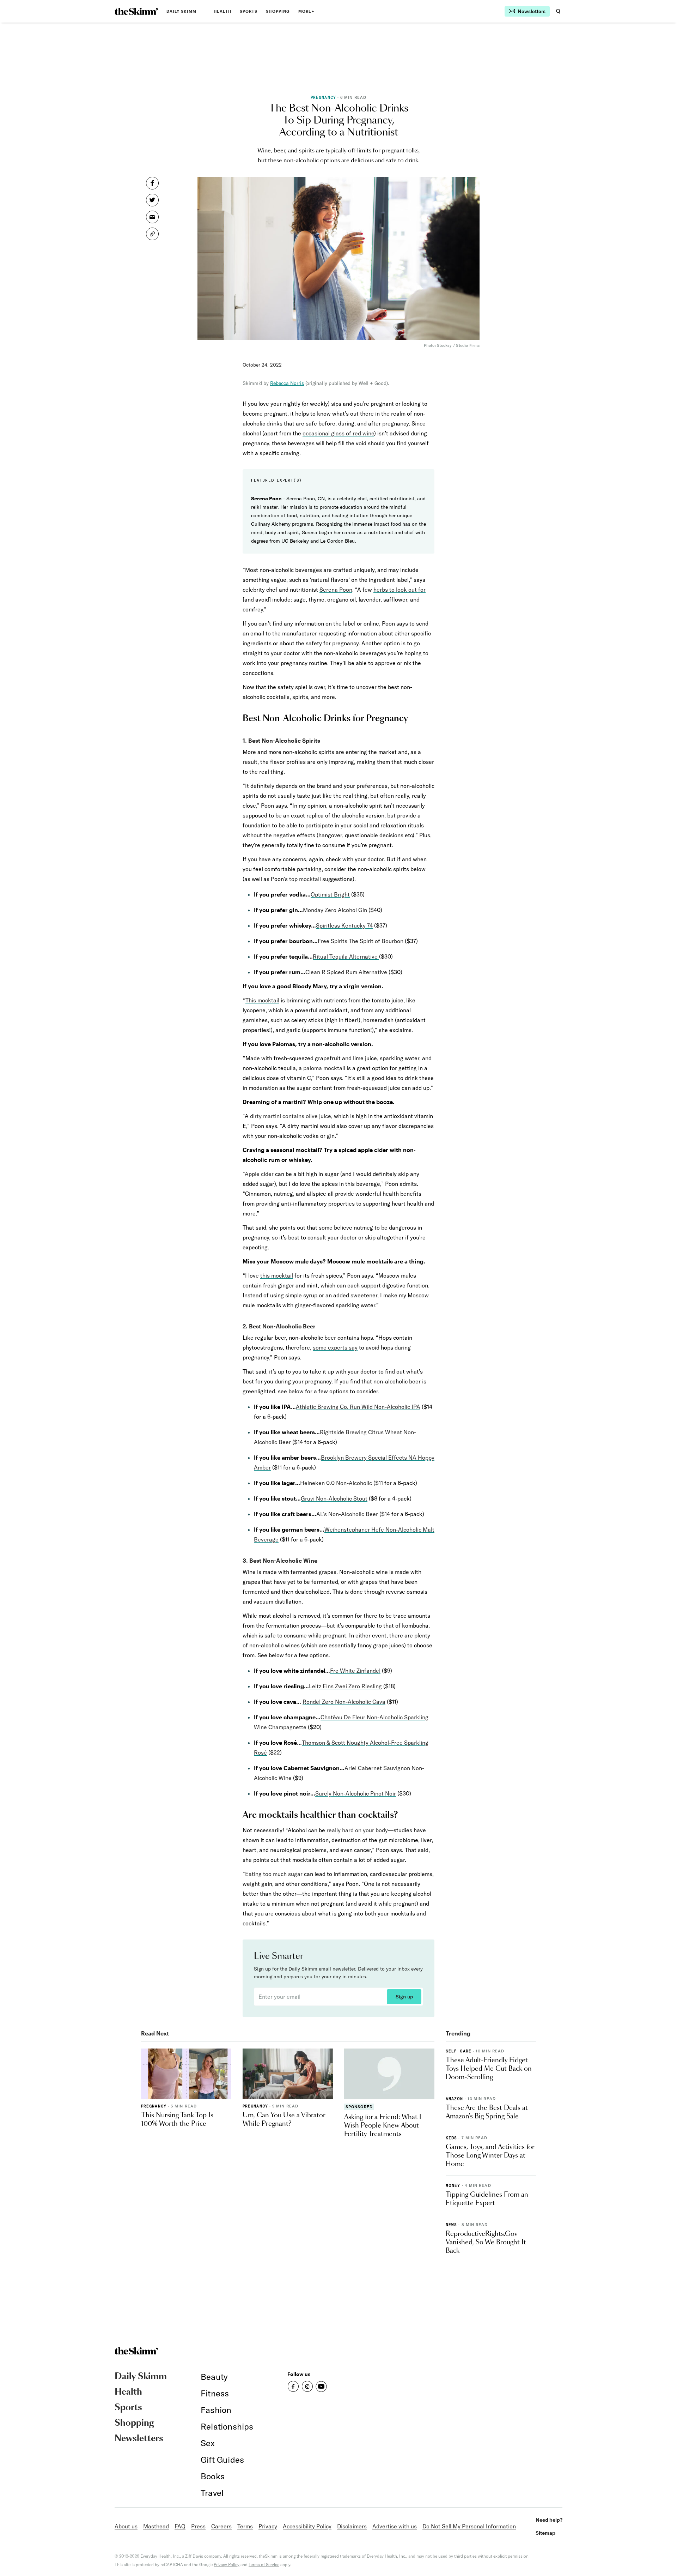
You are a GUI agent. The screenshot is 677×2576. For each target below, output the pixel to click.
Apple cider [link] (259, 1174)
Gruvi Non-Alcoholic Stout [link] (334, 1498)
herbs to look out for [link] (400, 590)
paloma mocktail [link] (324, 1068)
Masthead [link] (156, 2526)
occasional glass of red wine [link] (338, 433)
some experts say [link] (335, 1347)
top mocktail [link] (305, 879)
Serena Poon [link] (336, 590)
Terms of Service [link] (264, 2565)
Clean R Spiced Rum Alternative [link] (346, 972)
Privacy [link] (268, 2526)
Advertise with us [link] (395, 2526)
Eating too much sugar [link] (274, 1874)
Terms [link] (245, 2526)
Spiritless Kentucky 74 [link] (344, 925)
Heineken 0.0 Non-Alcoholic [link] (336, 1483)
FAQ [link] (180, 2526)
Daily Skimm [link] (181, 11)
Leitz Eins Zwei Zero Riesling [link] (345, 1686)
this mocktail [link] (277, 1275)
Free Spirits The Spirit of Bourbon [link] (361, 941)
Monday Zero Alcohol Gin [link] (335, 910)
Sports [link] (249, 11)
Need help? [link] (549, 2520)
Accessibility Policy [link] (307, 2526)
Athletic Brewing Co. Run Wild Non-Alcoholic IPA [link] (358, 1407)
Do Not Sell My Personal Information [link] (469, 2526)
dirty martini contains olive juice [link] (291, 1116)
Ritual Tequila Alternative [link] (346, 957)
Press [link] (198, 2526)
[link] (136, 11)
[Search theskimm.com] (558, 11)
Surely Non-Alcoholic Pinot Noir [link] (356, 1793)
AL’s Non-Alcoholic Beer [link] (347, 1514)
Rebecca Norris (287, 383)
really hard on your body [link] (356, 1830)
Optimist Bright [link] (330, 894)
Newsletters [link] (139, 2439)
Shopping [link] (278, 11)
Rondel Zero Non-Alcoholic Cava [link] (344, 1702)
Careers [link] (221, 2526)
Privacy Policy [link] (227, 2565)
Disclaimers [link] (352, 2526)
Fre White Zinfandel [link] (355, 1671)
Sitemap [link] (545, 2533)
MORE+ (306, 11)
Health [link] (222, 11)
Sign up (404, 1997)
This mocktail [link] (262, 1000)
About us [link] (126, 2526)
